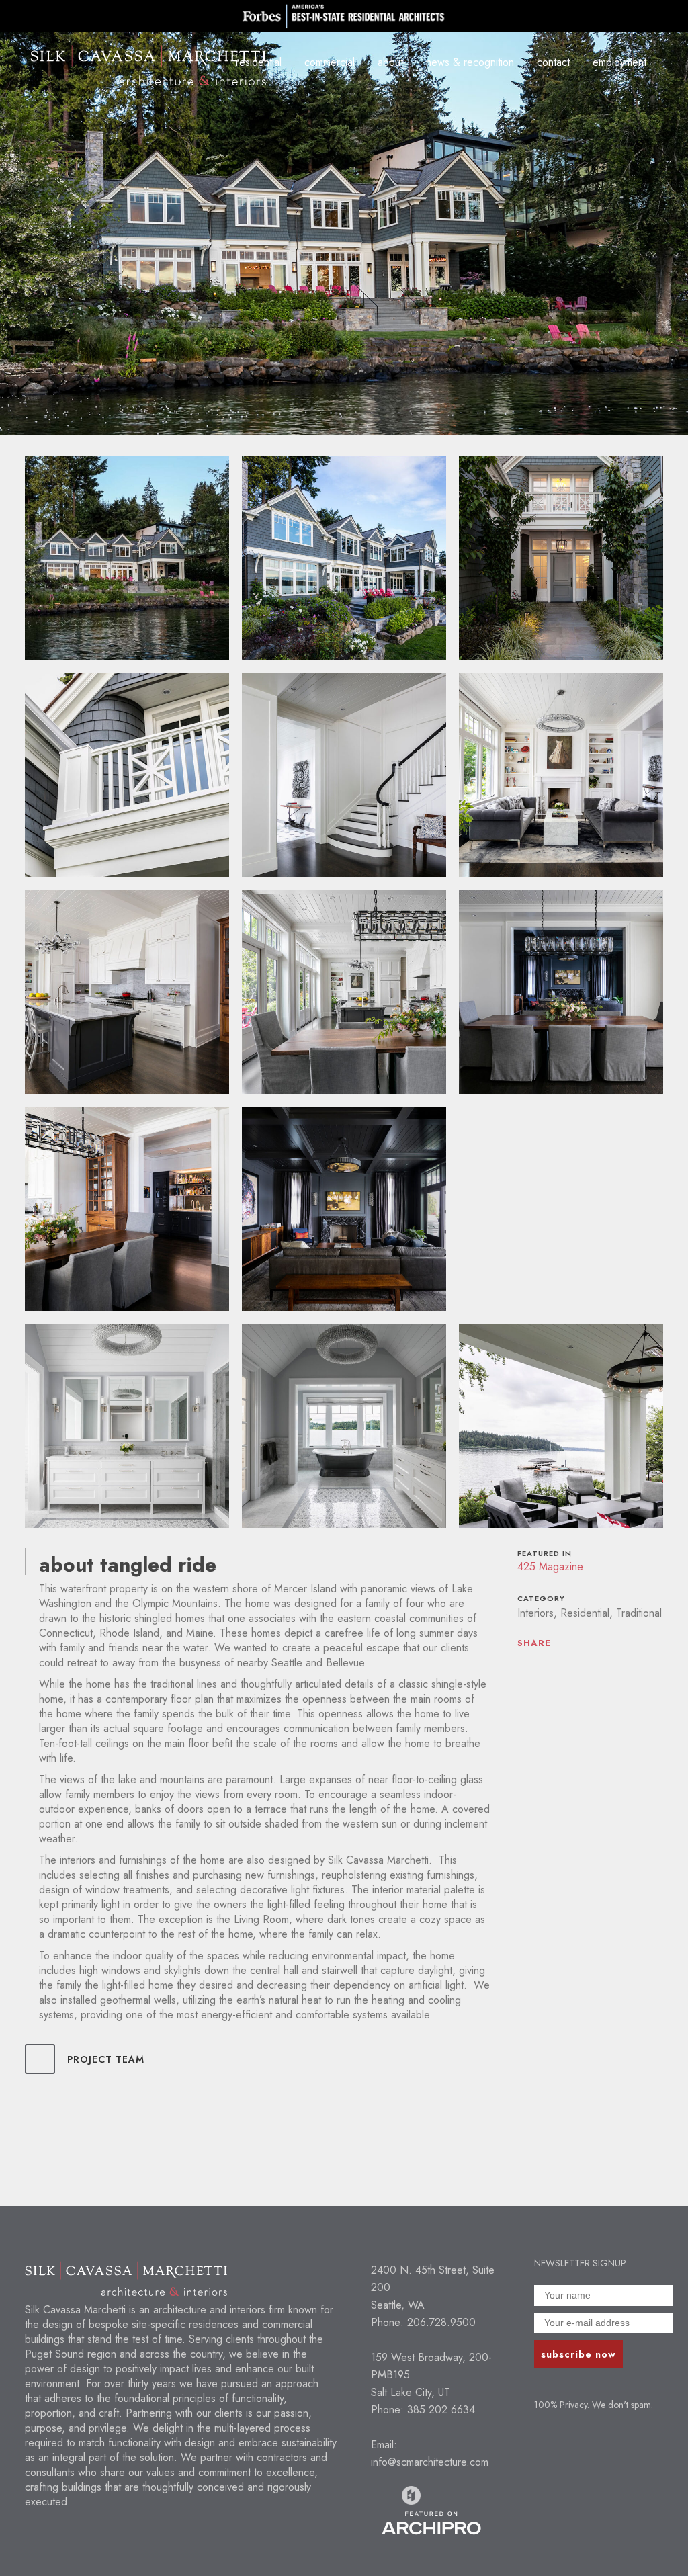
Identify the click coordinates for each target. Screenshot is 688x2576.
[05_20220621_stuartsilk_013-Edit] (344, 775)
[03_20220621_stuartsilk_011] (561, 558)
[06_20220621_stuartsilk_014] (561, 775)
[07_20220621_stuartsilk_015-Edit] (127, 992)
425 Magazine (550, 1566)
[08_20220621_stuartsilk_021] (344, 992)
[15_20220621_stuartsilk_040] (561, 1426)
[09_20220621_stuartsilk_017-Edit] (561, 992)
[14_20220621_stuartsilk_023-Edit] (344, 1426)
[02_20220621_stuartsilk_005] (344, 558)
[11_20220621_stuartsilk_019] (344, 1209)
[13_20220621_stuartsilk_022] (127, 1426)
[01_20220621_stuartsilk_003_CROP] (127, 558)
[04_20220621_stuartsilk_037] (127, 775)
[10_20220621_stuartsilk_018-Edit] (127, 1209)
